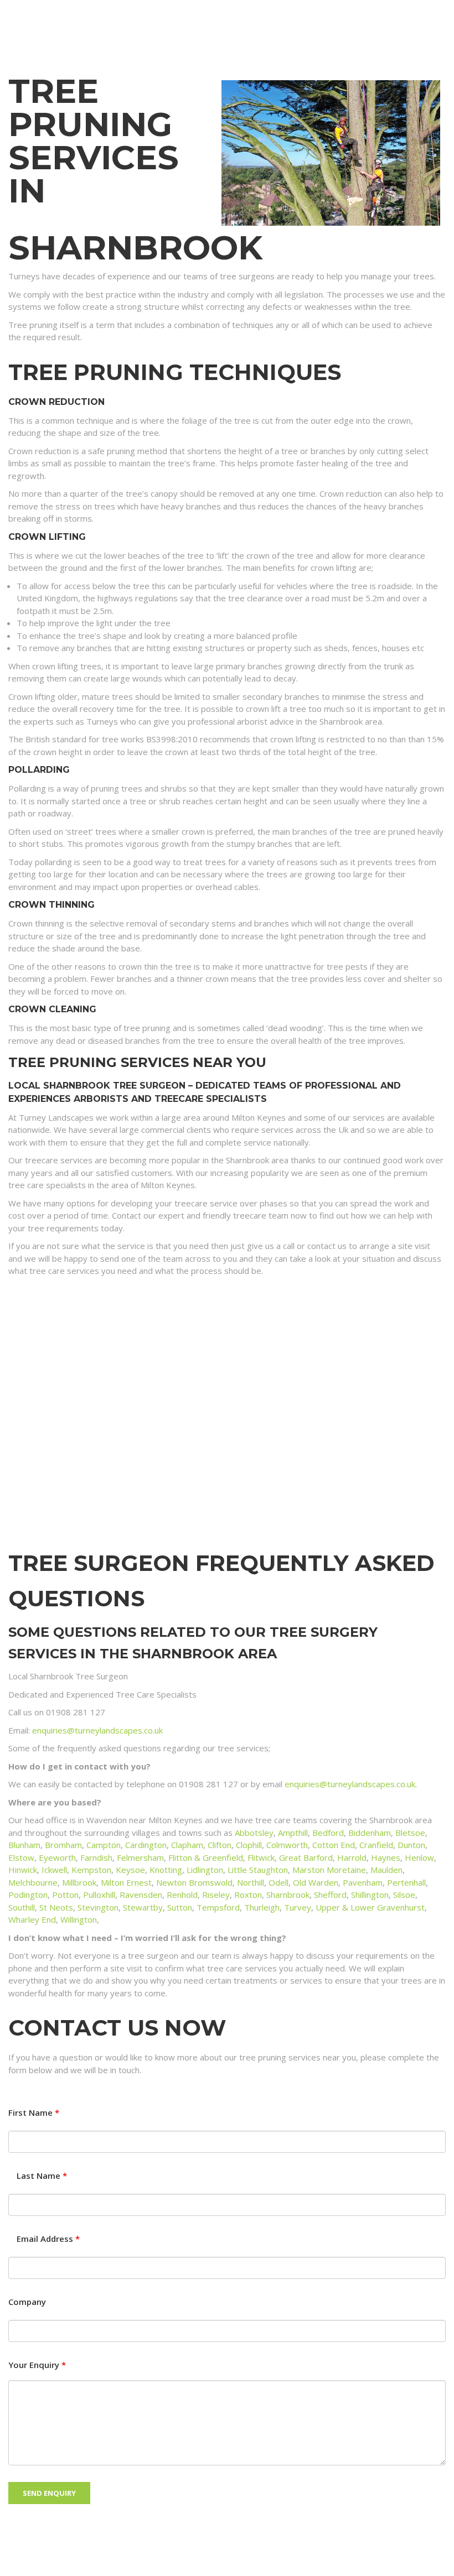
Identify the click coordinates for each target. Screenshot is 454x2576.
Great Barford (306, 1857)
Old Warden (316, 1882)
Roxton (248, 1895)
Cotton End (334, 1845)
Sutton (180, 1907)
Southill (22, 1907)
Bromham (63, 1845)
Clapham (187, 1845)
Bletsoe (410, 1833)
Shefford (330, 1895)
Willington (79, 1919)
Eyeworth (57, 1857)
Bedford (328, 1833)
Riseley (216, 1895)
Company (27, 2302)
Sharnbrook (288, 1895)
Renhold (182, 1895)
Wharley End (32, 1919)
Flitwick (261, 1857)
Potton (65, 1895)
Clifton (220, 1845)
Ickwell (54, 1870)
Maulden (386, 1870)
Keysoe (130, 1870)
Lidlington (205, 1870)
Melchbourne (33, 1882)
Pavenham (363, 1882)
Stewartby (143, 1907)
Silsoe (404, 1895)
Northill (251, 1882)
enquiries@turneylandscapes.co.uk (97, 1730)
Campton (104, 1845)
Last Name (42, 2176)
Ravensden (141, 1895)
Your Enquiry (37, 2365)
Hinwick (23, 1870)
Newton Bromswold (194, 1882)
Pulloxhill (99, 1895)
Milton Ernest (126, 1882)
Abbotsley (254, 1833)
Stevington (98, 1907)
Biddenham (370, 1833)
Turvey (298, 1907)
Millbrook (79, 1882)
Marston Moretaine (329, 1870)
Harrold (352, 1857)
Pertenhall (406, 1882)
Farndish (96, 1857)
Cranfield (376, 1845)
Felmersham (140, 1857)
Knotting (166, 1870)
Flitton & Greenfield (206, 1857)
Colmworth (287, 1845)
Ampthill (293, 1833)
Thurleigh (262, 1907)
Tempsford (218, 1907)
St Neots (56, 1907)
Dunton (411, 1845)
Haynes (386, 1857)
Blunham (24, 1845)
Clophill (249, 1845)
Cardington (146, 1845)
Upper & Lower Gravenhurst (370, 1907)
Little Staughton (258, 1870)
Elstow (21, 1857)
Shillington (370, 1895)
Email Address (48, 2239)
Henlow (419, 1857)
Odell (278, 1882)
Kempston (91, 1870)
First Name (34, 2113)
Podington (28, 1895)
